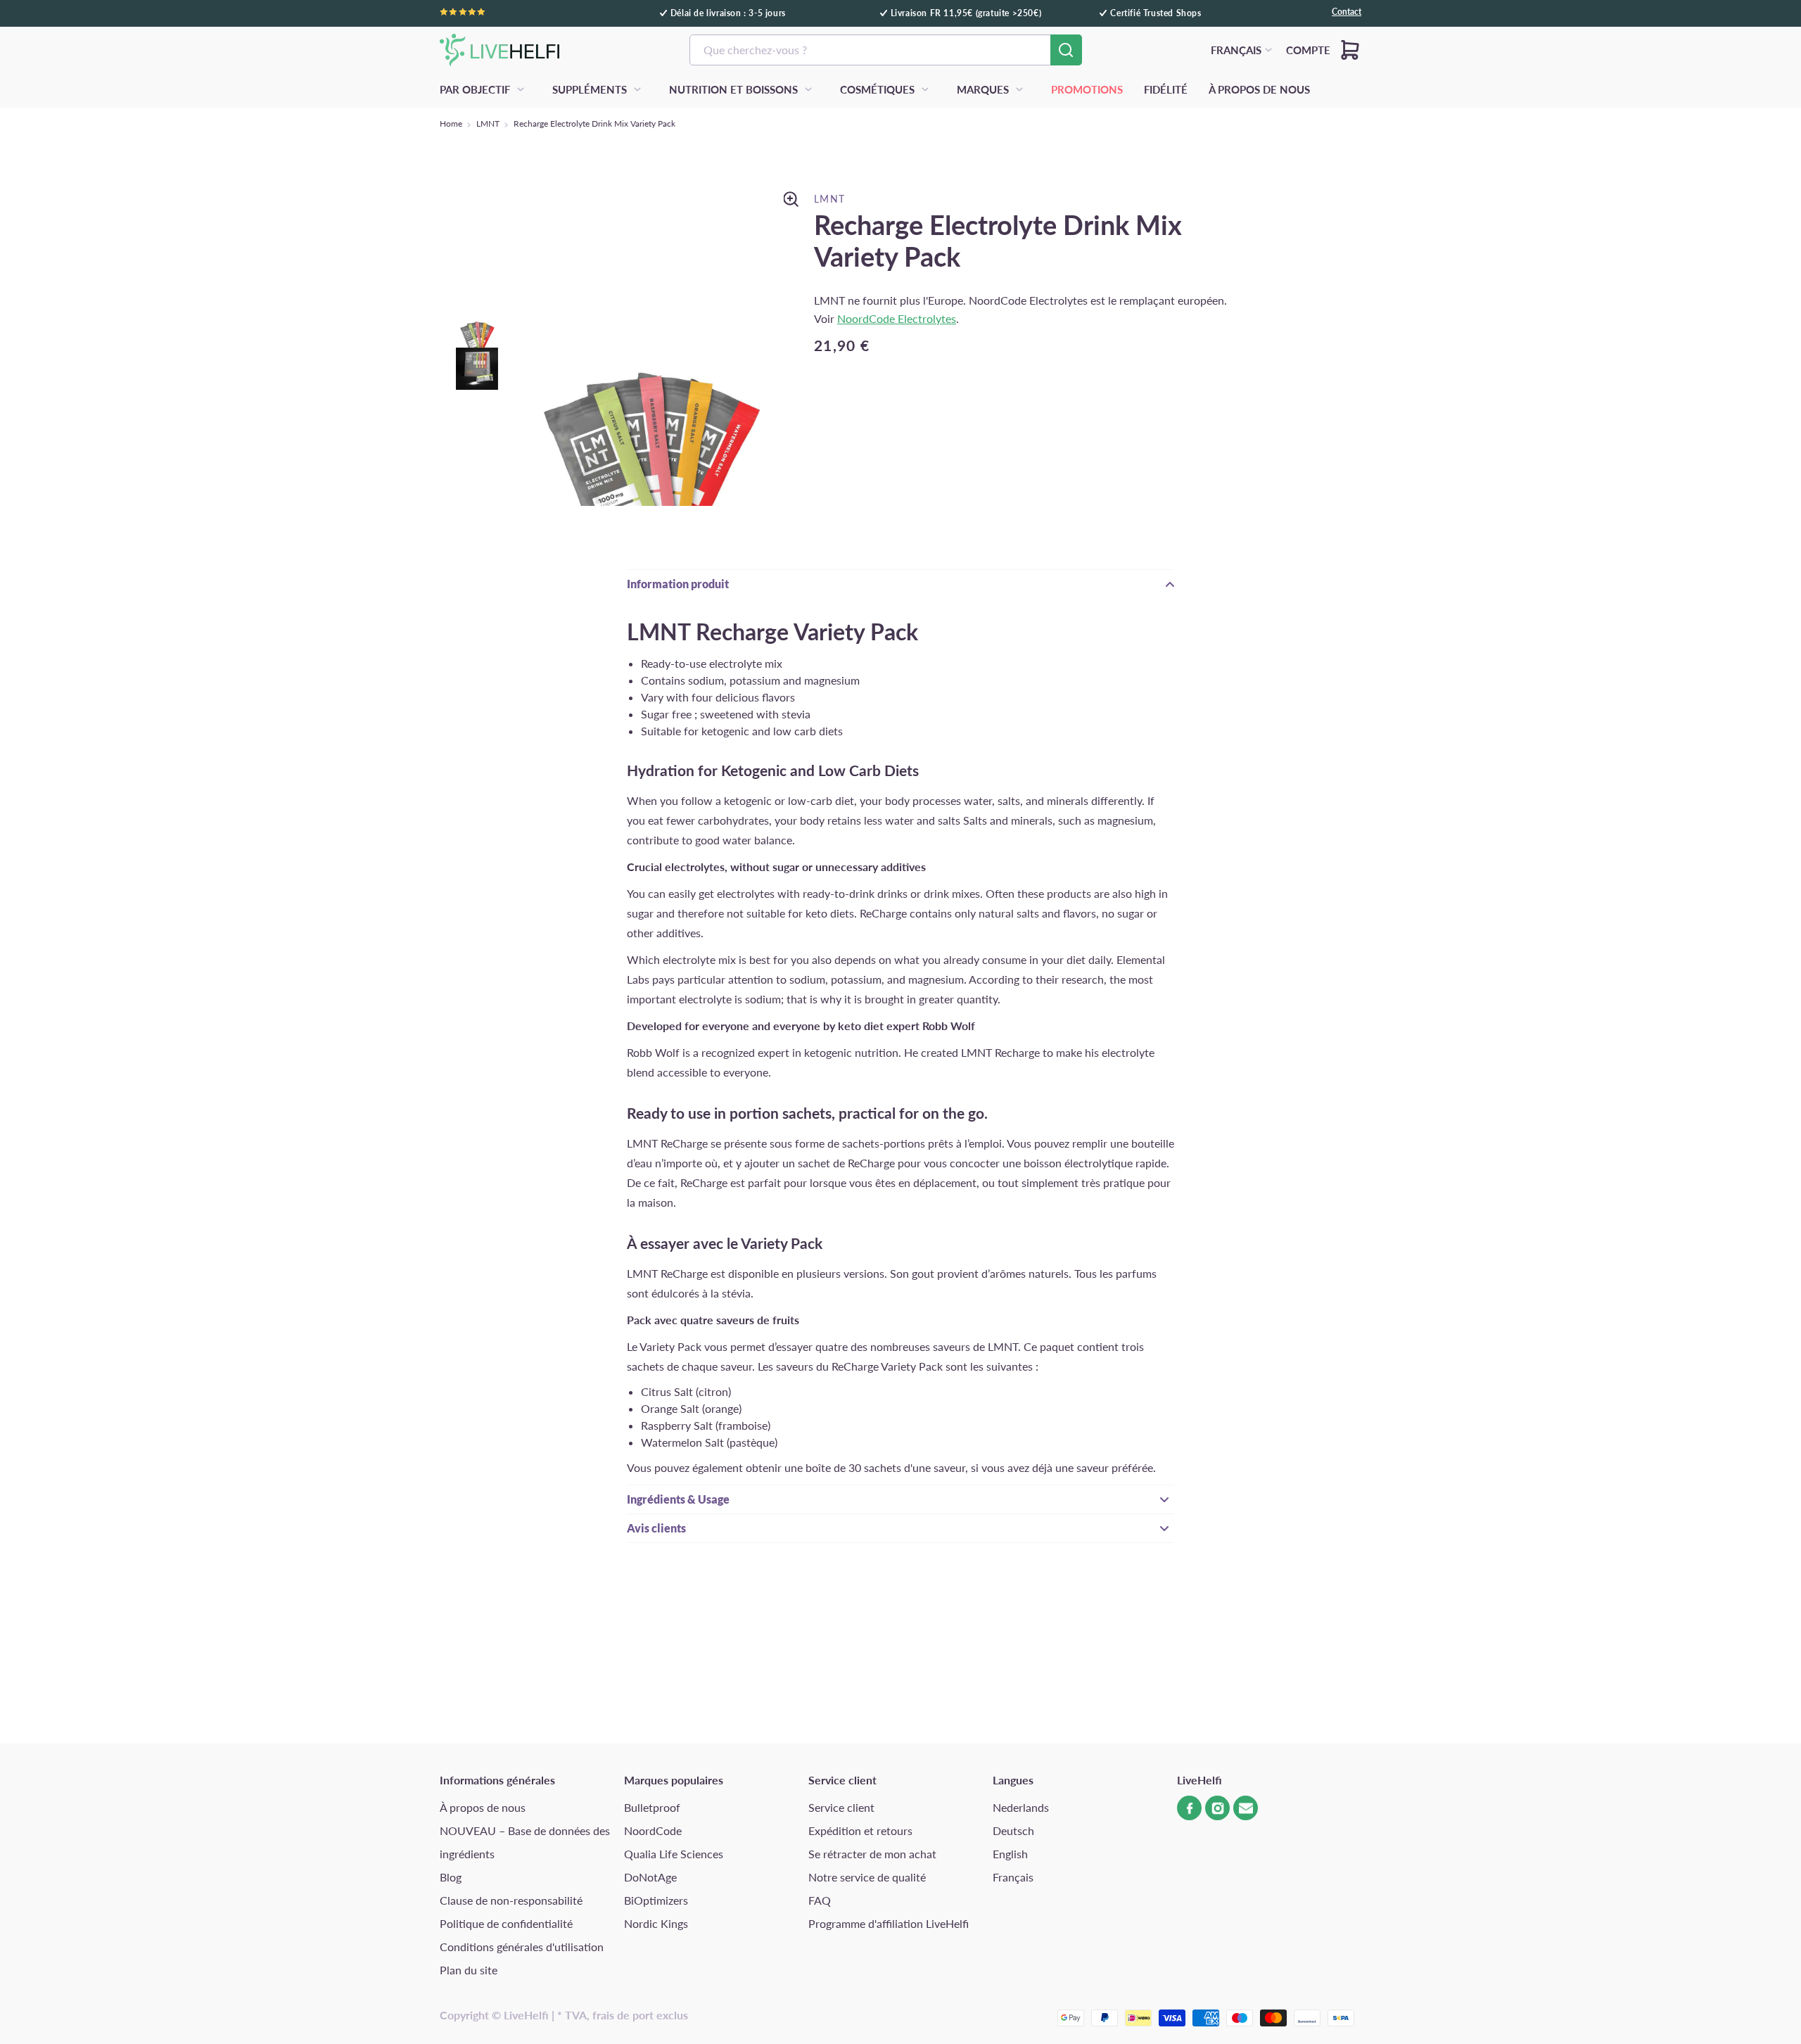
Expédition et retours (860, 1830)
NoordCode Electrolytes (897, 318)
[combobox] (886, 50)
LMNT (488, 123)
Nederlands (1021, 1807)
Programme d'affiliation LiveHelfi (889, 1923)
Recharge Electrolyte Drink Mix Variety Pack (594, 123)
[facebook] (1189, 1808)
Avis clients (656, 1528)
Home (451, 123)
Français (1013, 1877)
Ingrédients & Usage (678, 1499)
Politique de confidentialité (506, 1923)
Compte (1308, 50)
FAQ (820, 1900)
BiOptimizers (656, 1900)
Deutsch (1013, 1830)
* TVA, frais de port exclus (623, 2015)
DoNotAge (650, 1877)
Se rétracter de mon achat (872, 1854)
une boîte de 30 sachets (843, 1467)
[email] (1246, 1808)
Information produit (678, 584)
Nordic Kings (656, 1923)
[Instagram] (1217, 1808)
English (1010, 1854)
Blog (451, 1877)
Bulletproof (652, 1807)
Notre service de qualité (867, 1877)
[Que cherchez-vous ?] (1066, 50)
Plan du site (469, 1970)
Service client (841, 1807)
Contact (1347, 12)
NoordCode (653, 1830)
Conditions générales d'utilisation (522, 1947)
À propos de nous (483, 1807)
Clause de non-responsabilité (511, 1900)
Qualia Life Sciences (674, 1854)
